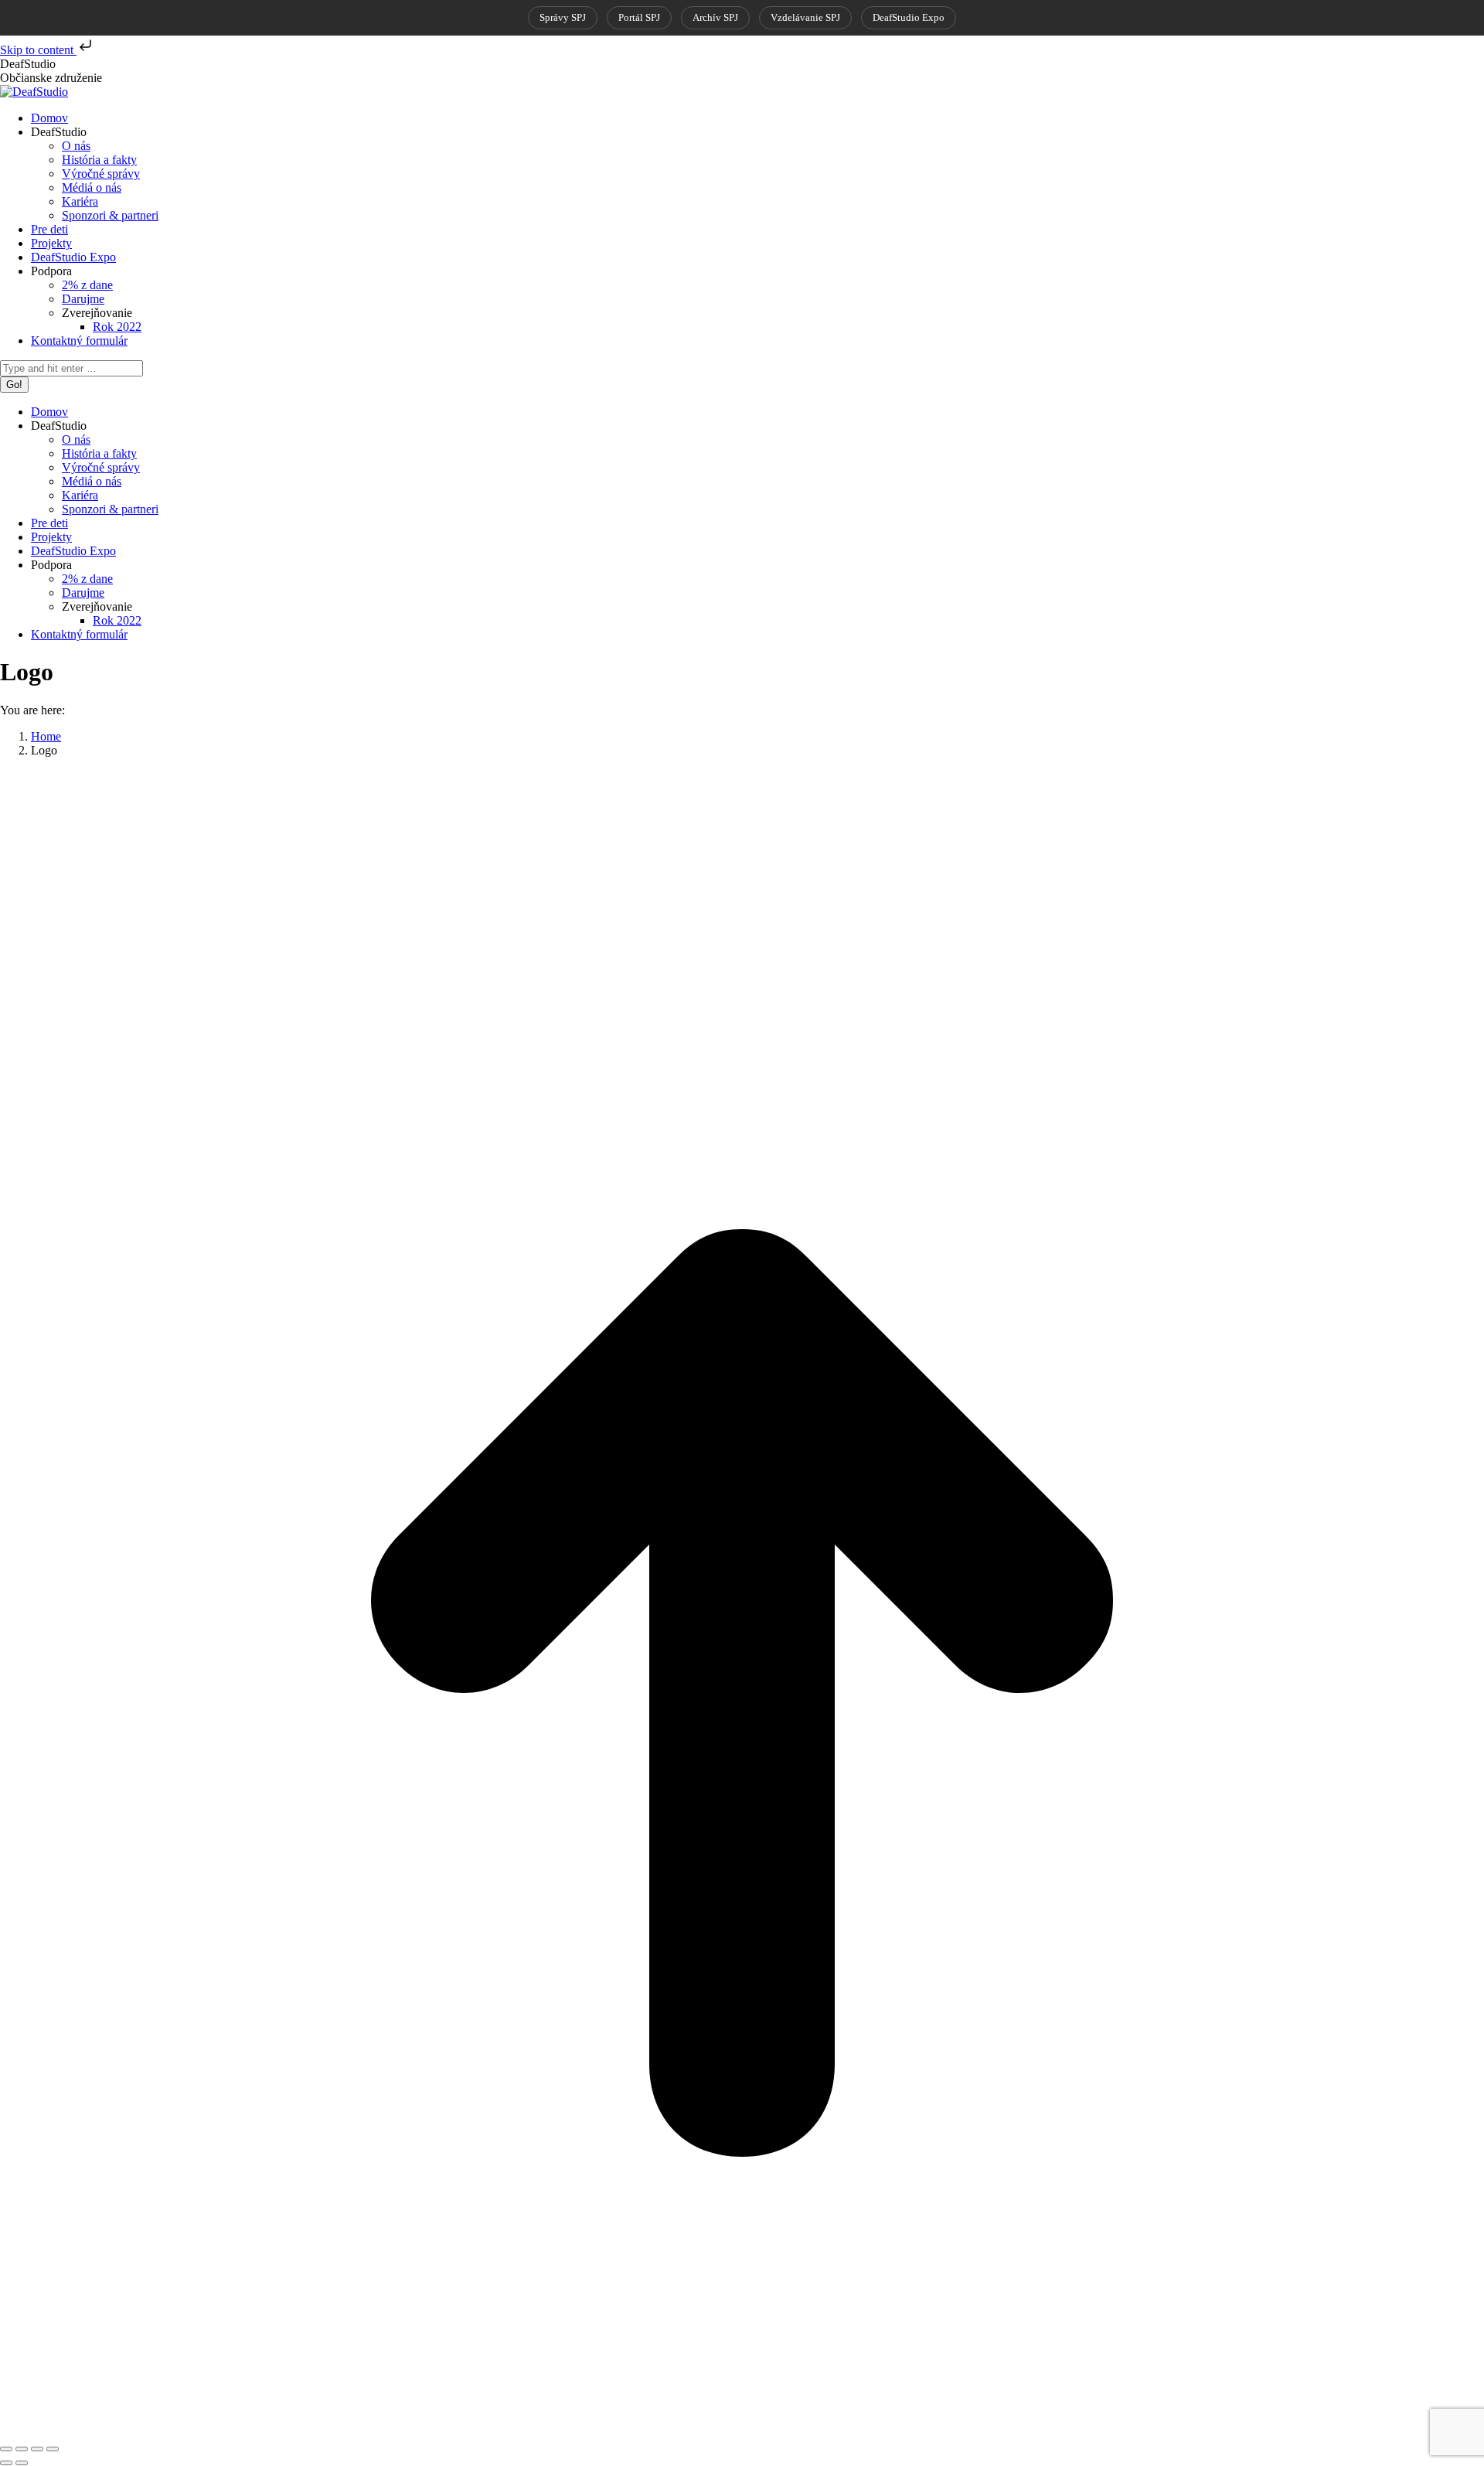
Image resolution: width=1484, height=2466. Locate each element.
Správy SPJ (563, 17)
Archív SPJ (715, 17)
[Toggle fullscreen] (37, 2449)
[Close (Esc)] (6, 2449)
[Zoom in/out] (53, 2449)
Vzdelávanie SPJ (805, 17)
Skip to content (38, 50)
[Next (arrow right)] (22, 2463)
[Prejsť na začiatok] (742, 2431)
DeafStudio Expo (909, 17)
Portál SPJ (639, 17)
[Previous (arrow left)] (6, 2463)
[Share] (22, 2449)
